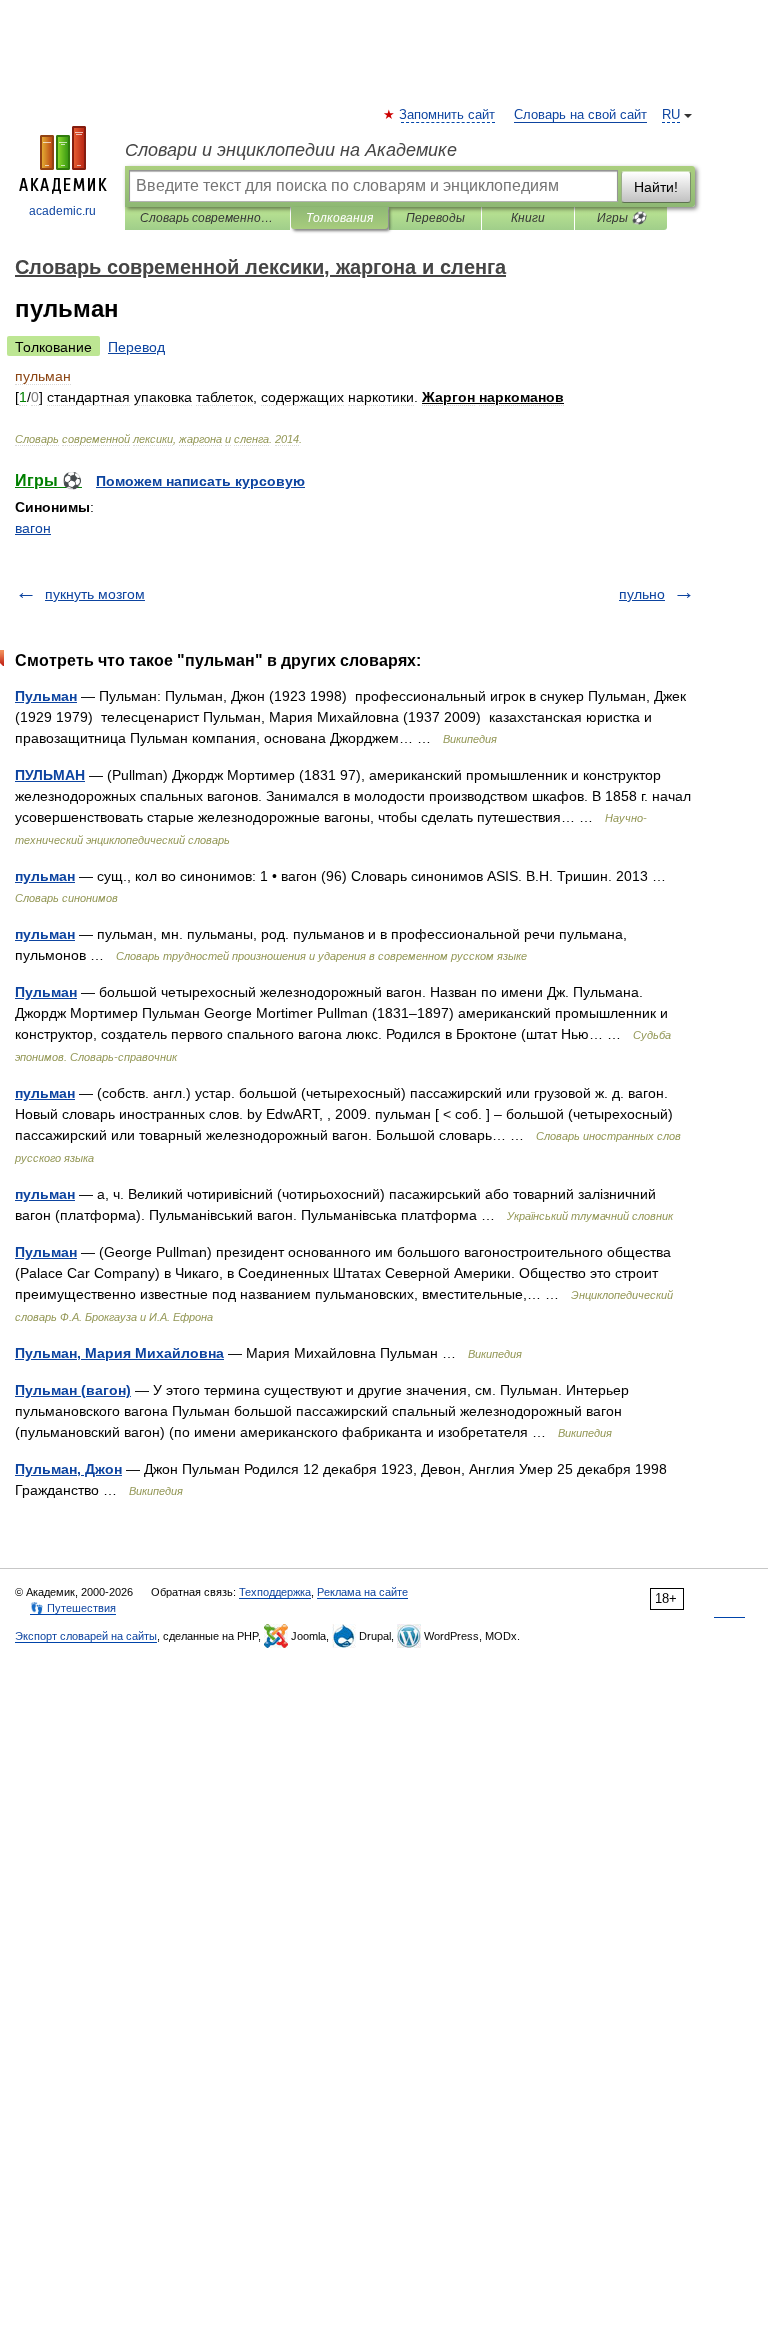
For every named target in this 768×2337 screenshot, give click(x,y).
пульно (642, 594)
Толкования (339, 218)
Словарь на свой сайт (580, 115)
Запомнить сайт (448, 115)
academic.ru (62, 211)
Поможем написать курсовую (200, 481)
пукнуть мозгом (95, 594)
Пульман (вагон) (73, 1390)
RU (671, 115)
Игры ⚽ (621, 218)
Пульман (46, 696)
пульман (45, 876)
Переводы (435, 218)
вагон (33, 528)
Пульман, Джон (68, 1469)
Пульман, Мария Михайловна (119, 1353)
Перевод (136, 347)
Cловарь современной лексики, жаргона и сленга (207, 218)
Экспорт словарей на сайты (86, 1636)
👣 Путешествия (73, 1608)
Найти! (656, 187)
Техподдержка (275, 1592)
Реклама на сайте (362, 1592)
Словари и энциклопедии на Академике (291, 150)
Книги (528, 218)
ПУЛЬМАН (50, 775)
